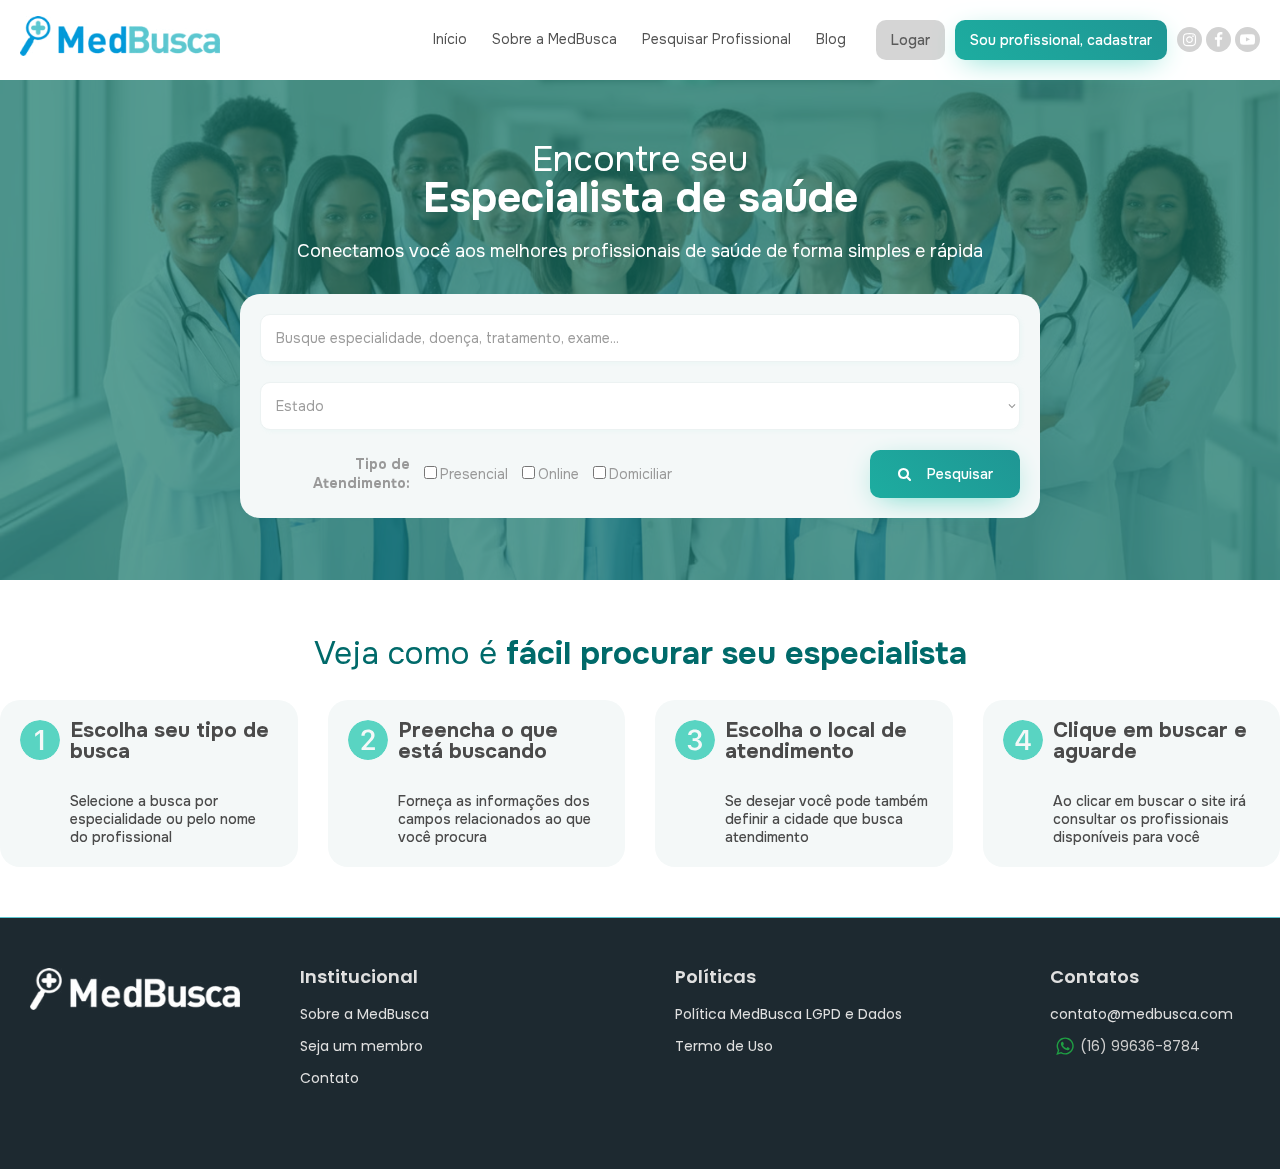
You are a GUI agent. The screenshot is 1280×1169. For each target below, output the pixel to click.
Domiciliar (640, 474)
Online (558, 474)
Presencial (474, 474)
